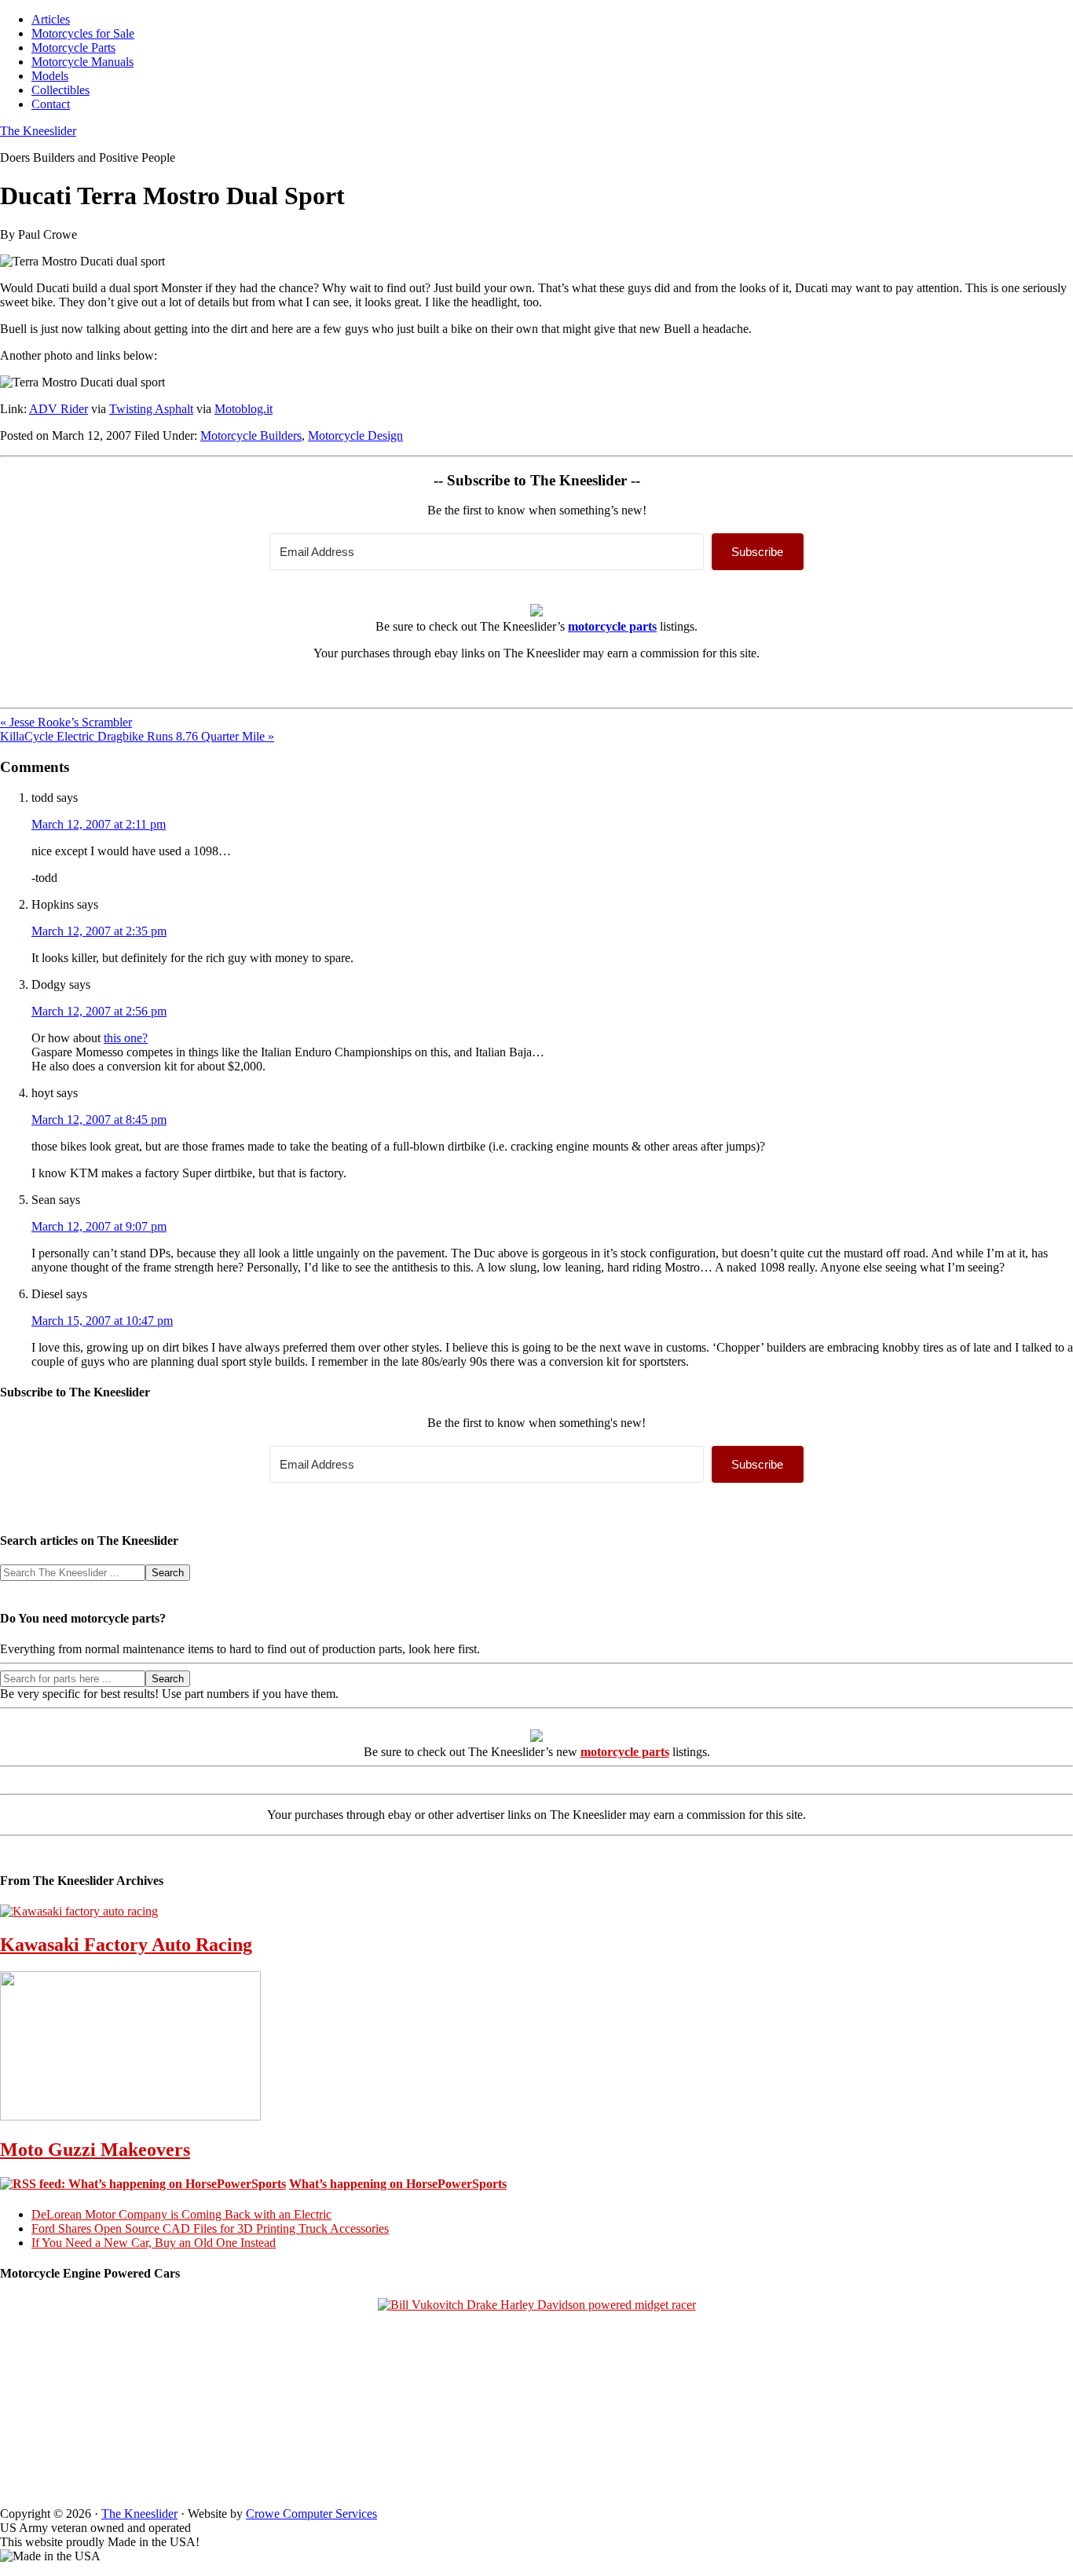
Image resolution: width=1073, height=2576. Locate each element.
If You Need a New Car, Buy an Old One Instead (154, 2243)
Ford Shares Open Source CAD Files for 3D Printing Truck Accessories (210, 2228)
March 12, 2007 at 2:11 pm (99, 824)
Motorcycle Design (355, 435)
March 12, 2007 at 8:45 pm (99, 1120)
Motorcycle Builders (251, 435)
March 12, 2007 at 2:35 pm (99, 931)
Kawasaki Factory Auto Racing (126, 1945)
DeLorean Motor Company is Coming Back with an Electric (181, 2214)
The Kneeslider (38, 131)
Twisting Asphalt (151, 409)
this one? (126, 1038)
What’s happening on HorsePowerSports (398, 2184)
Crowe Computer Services (311, 2514)
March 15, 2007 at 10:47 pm (102, 1321)
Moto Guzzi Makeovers (95, 2150)
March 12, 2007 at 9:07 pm (99, 1226)
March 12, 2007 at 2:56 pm (99, 1011)
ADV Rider (59, 409)
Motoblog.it (244, 409)
